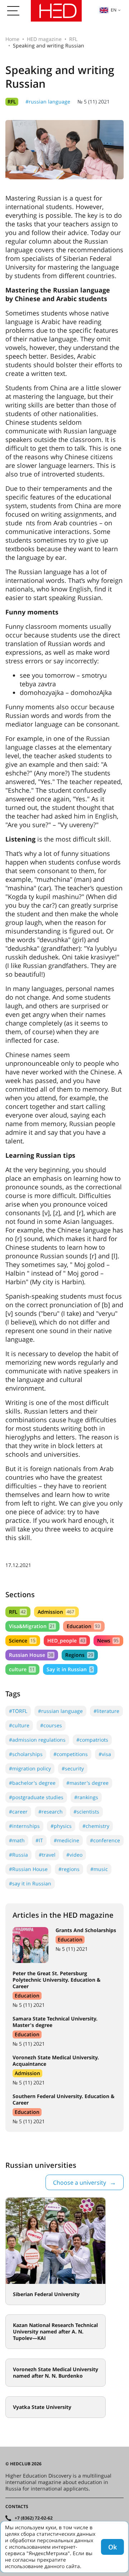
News (108, 1640)
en (114, 10)
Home (12, 39)
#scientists (86, 1812)
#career (18, 1812)
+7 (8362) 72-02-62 (34, 2518)
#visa (105, 1754)
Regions (79, 1655)
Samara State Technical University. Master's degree (55, 2022)
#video (74, 1855)
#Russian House (28, 1869)
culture (22, 1669)
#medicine (66, 1840)
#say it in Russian (30, 1883)
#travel (47, 1855)
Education (83, 1626)
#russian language (48, 102)
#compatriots (92, 1740)
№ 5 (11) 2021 (94, 102)
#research (51, 1812)
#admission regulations (37, 1740)
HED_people (66, 1640)
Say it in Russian (70, 1669)
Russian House (31, 1655)
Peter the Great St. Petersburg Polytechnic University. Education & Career (57, 1980)
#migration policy (30, 1768)
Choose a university (80, 2183)
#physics (61, 1826)
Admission (56, 1612)
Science (22, 1640)
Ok (113, 2547)
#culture (19, 1725)
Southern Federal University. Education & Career (64, 2099)
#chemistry (96, 1826)
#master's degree (87, 1783)
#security (73, 1768)
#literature (106, 1711)
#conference (105, 1840)
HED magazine (44, 39)
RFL (73, 39)
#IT (39, 1840)
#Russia (18, 1855)
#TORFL (18, 1711)
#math (17, 1840)
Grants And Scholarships (86, 1930)
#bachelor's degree (32, 1783)
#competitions (71, 1754)
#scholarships (26, 1754)
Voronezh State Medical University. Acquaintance (56, 2061)
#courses (51, 1725)
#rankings (86, 1797)
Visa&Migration (32, 1626)
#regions (69, 1869)
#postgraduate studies (36, 1797)
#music (99, 1869)
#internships (24, 1826)
